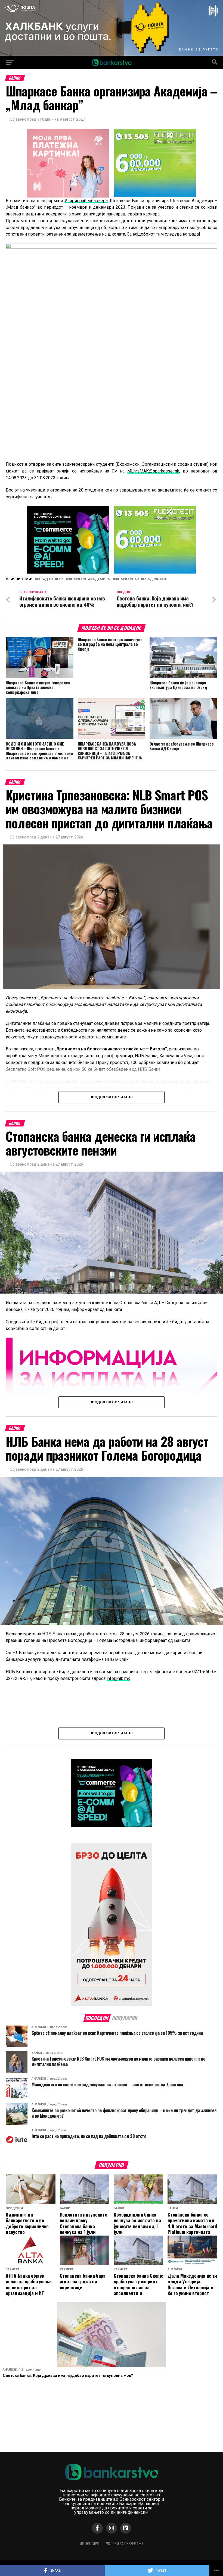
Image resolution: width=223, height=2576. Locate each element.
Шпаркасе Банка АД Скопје (141, 579)
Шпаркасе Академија (89, 579)
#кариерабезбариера (86, 201)
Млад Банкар (50, 579)
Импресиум (90, 2544)
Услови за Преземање (125, 2544)
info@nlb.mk (118, 1678)
